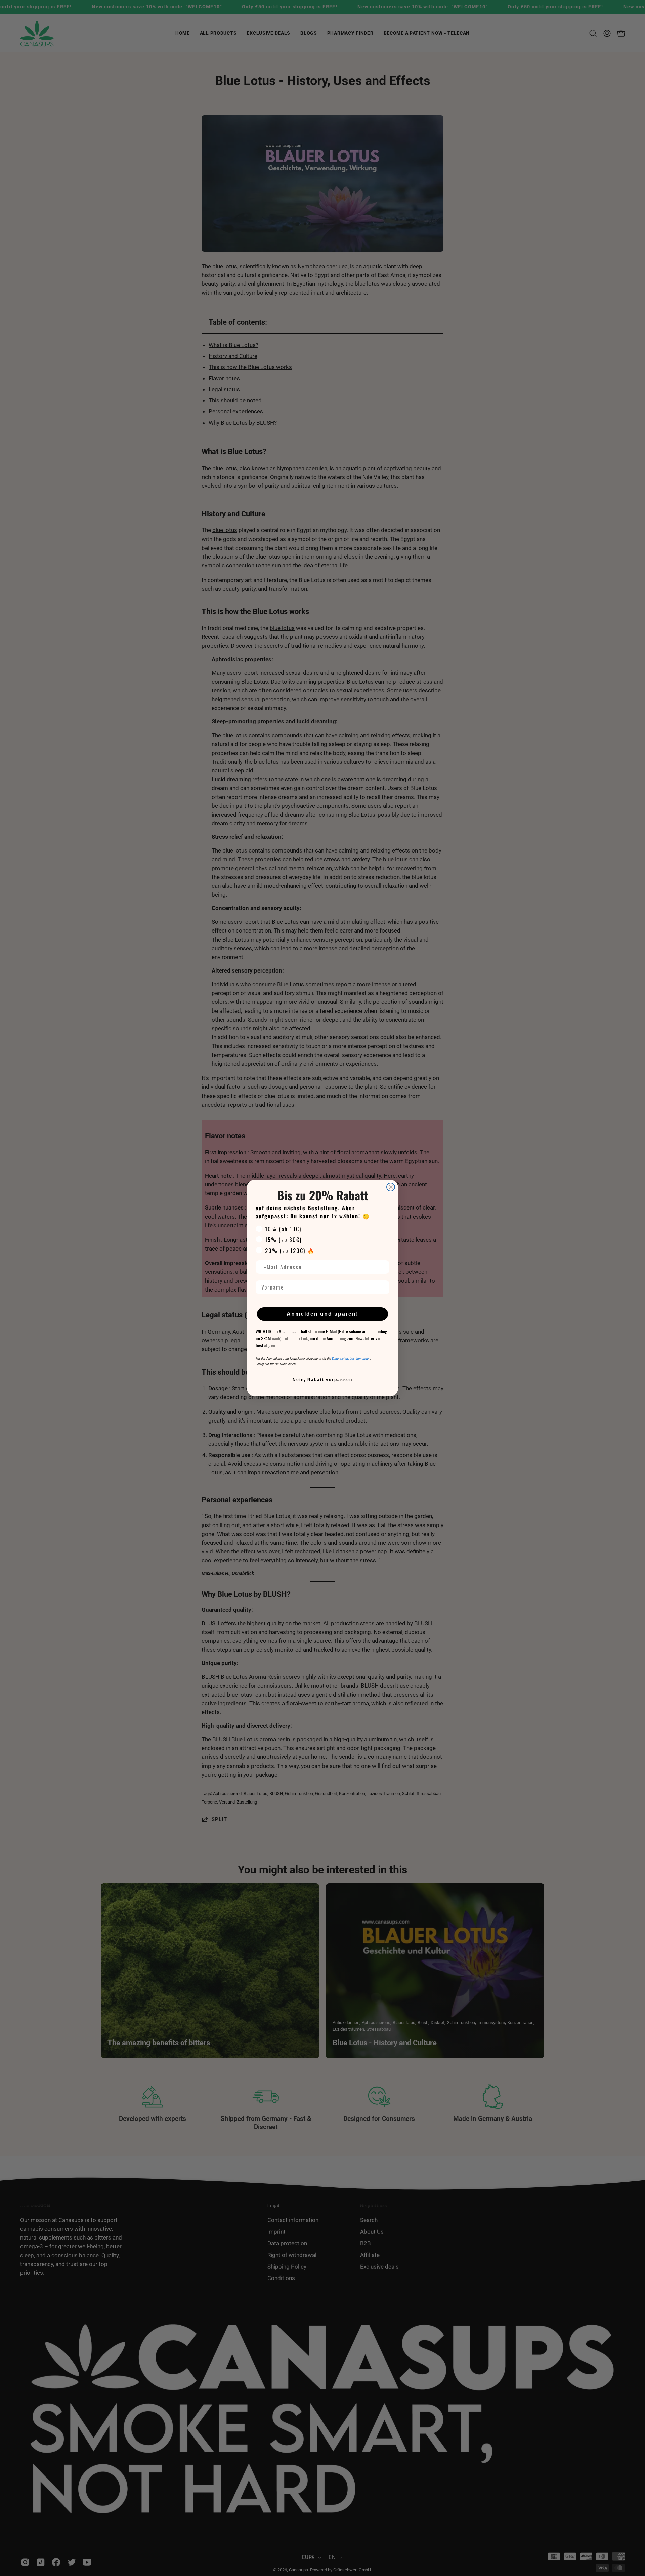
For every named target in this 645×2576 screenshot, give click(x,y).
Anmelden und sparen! (322, 1314)
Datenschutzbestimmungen (351, 1359)
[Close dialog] (391, 1187)
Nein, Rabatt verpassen (322, 1380)
